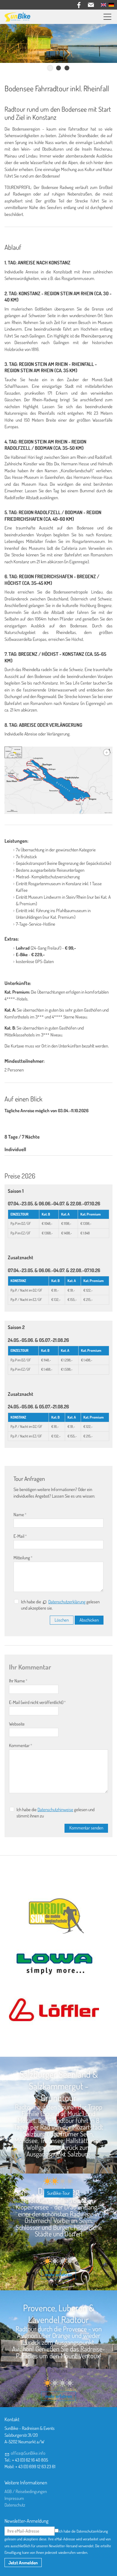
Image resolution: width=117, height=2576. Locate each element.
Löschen (62, 1620)
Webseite (17, 1724)
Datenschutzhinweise (55, 1810)
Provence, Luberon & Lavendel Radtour (59, 2314)
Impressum (14, 2498)
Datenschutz (15, 2505)
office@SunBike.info (28, 2453)
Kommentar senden (86, 1828)
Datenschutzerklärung (67, 1602)
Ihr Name (18, 1681)
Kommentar (21, 1745)
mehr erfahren (58, 2275)
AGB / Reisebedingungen (26, 2491)
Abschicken (89, 1620)
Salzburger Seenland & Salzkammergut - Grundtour (59, 2086)
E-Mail (20, 1536)
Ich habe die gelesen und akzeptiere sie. (60, 1605)
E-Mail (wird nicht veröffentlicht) (37, 1702)
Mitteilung (23, 1558)
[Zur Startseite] (17, 17)
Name (20, 1515)
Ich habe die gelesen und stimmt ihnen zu (55, 1813)
